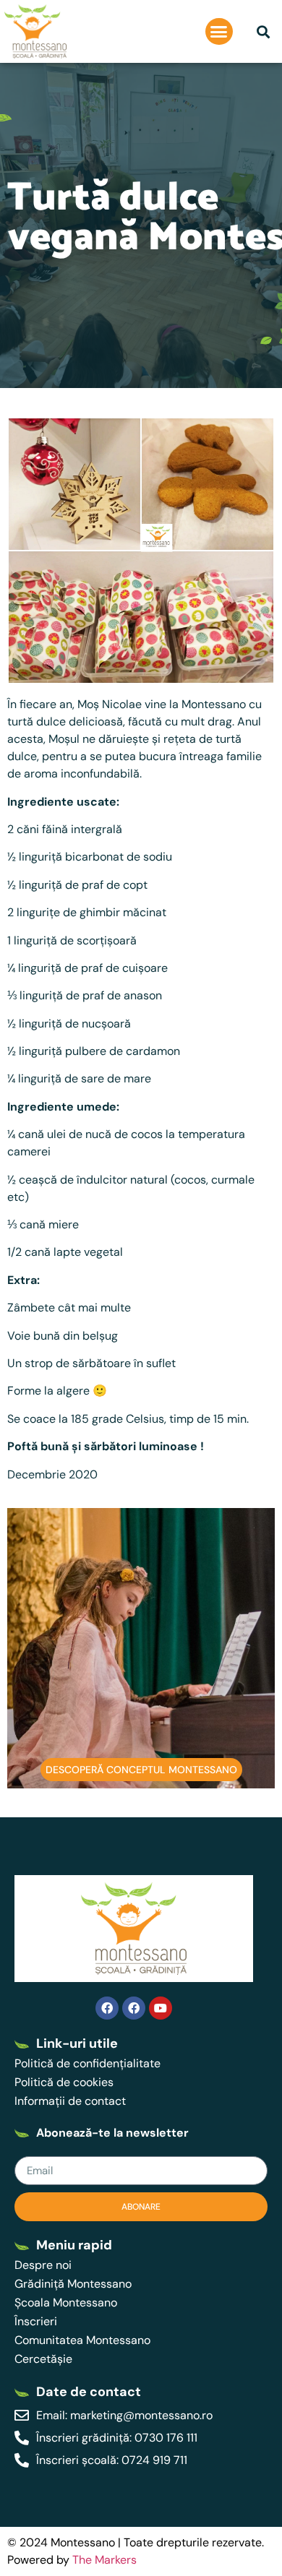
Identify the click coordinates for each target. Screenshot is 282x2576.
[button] (219, 32)
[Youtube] (161, 2008)
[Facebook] (107, 2008)
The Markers (104, 2560)
